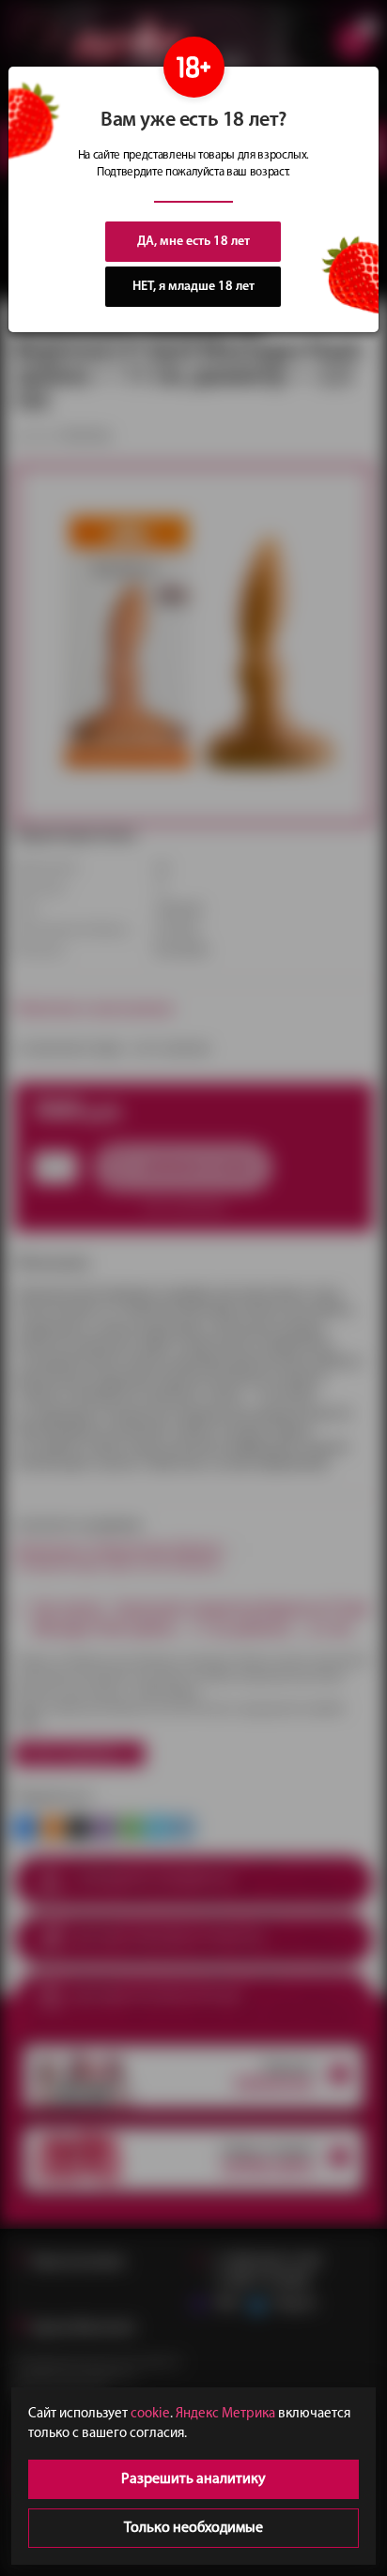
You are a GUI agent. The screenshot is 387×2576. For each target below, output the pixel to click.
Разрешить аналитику (193, 2479)
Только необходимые (193, 2528)
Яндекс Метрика (225, 2414)
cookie (150, 2414)
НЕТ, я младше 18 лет (193, 287)
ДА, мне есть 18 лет (193, 242)
